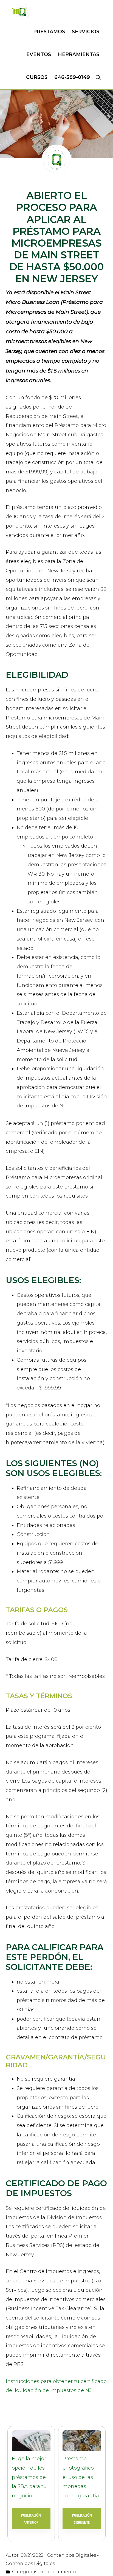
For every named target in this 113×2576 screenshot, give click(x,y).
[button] (98, 77)
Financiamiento (58, 2572)
